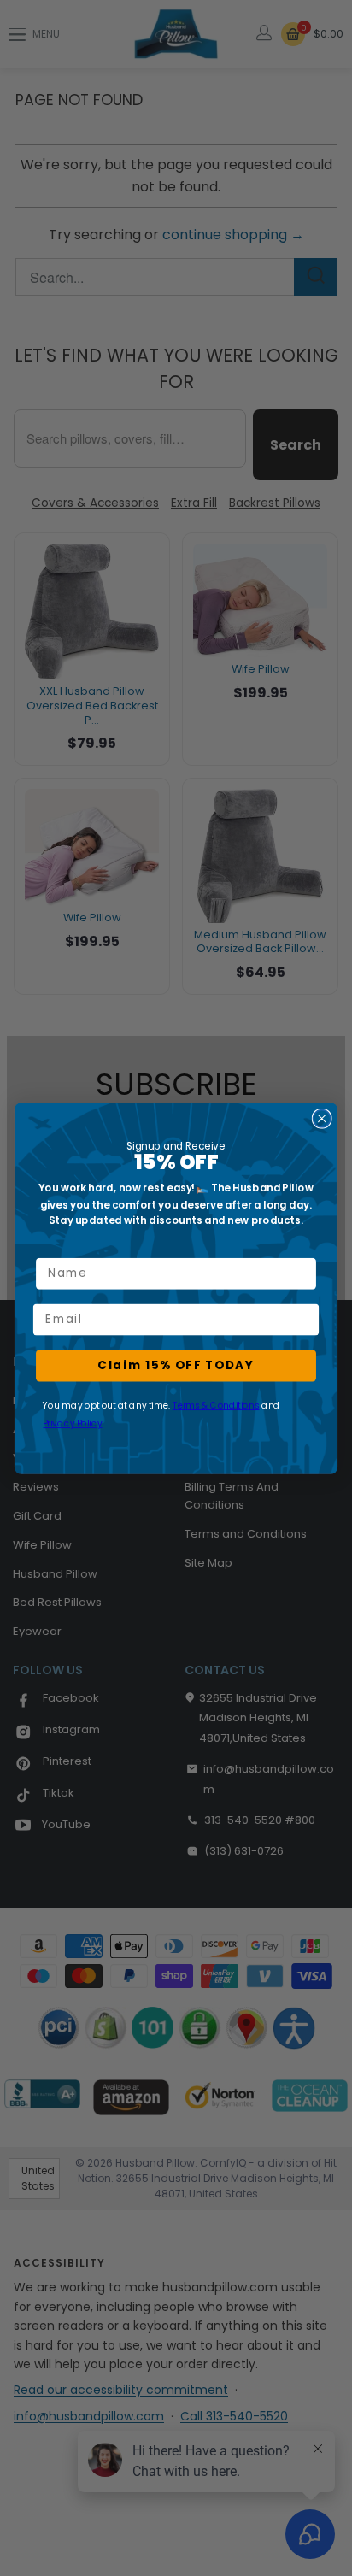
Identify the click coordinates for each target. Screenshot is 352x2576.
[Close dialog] (322, 1118)
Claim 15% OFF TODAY (176, 1364)
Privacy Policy (72, 1423)
